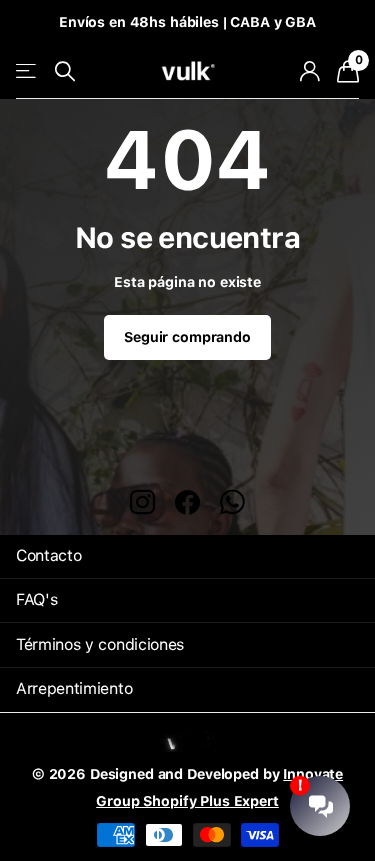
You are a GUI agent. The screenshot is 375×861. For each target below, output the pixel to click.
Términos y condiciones (100, 644)
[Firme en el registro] (309, 71)
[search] (65, 71)
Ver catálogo (27, 71)
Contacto (48, 555)
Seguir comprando (187, 337)
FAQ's (36, 599)
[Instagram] (142, 502)
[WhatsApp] (232, 502)
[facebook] (187, 502)
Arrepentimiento (74, 688)
